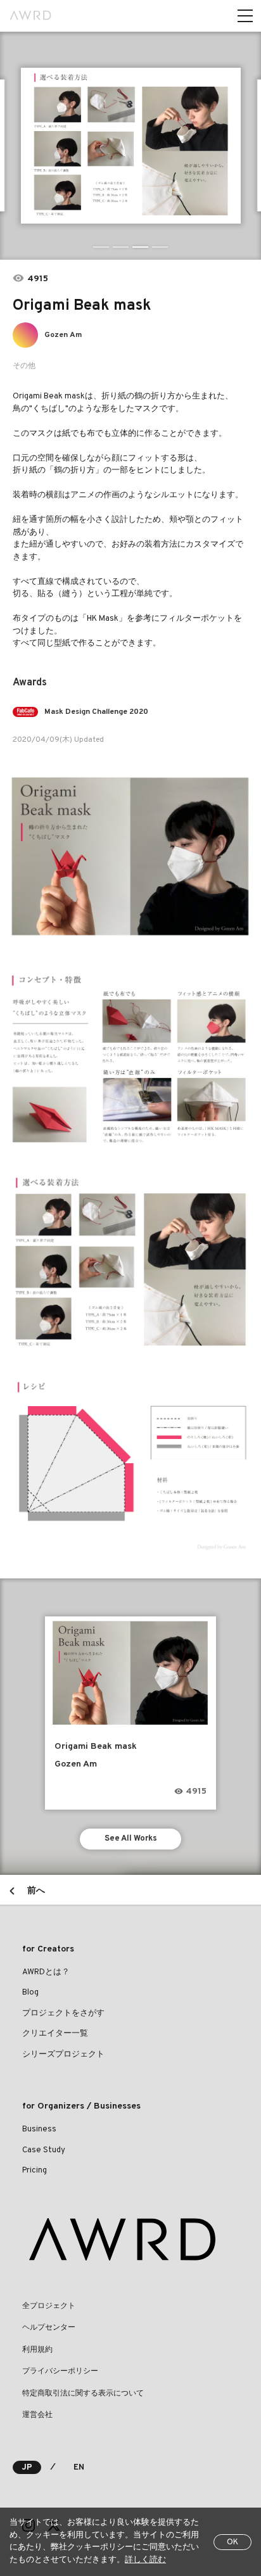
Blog (30, 1993)
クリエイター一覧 (55, 2034)
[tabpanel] (131, 146)
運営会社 (37, 2415)
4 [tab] (160, 247)
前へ (36, 1891)
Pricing (35, 2171)
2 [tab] (121, 247)
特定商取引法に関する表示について (83, 2394)
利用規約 (37, 2350)
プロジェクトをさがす (63, 2014)
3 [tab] (140, 247)
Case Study (44, 2150)
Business (39, 2129)
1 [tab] (101, 247)
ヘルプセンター (49, 2328)
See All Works (131, 1839)
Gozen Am (63, 335)
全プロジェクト (49, 2306)
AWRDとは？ (46, 1972)
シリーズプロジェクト (63, 2055)
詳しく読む (145, 2560)
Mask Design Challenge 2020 (96, 712)
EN (79, 2468)
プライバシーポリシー (60, 2371)
